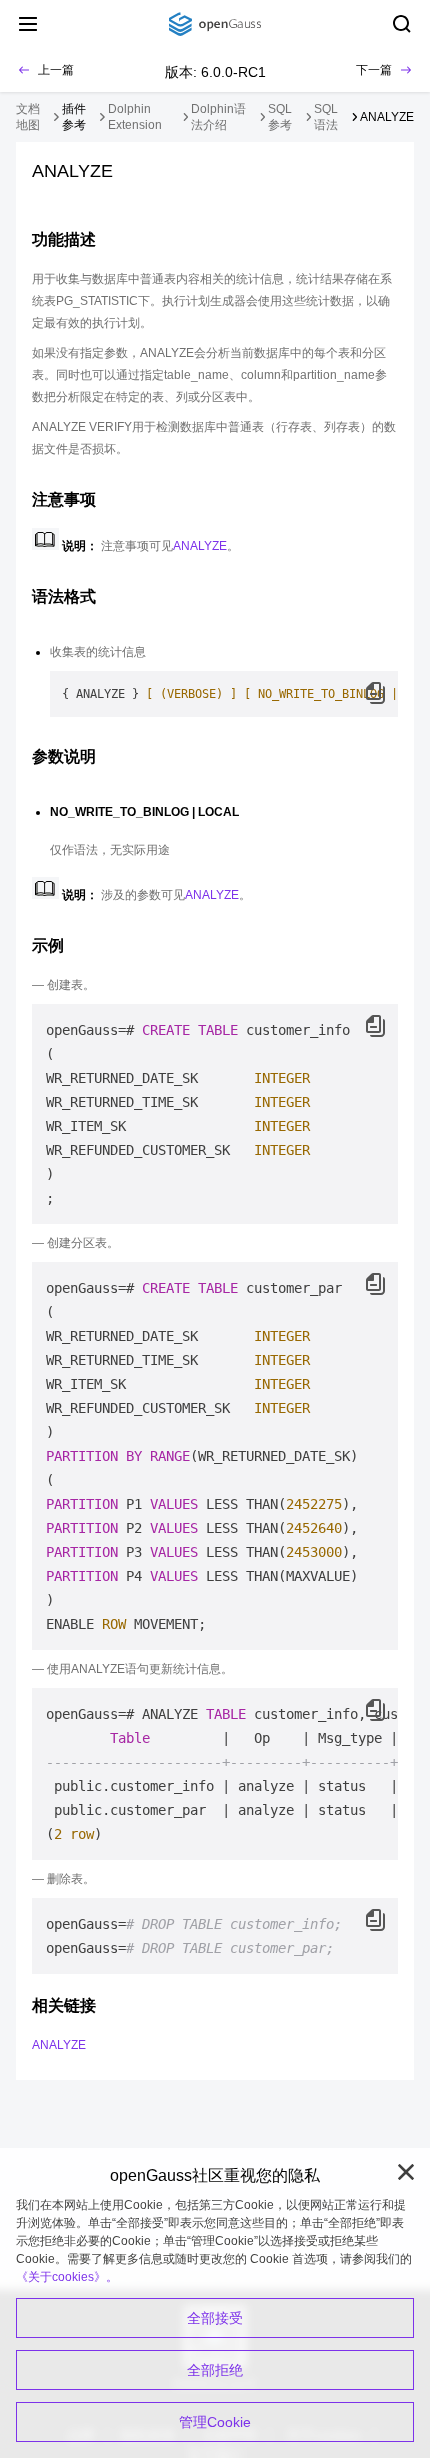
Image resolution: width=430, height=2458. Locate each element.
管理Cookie (215, 2422)
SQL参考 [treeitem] (280, 117)
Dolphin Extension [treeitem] (135, 117)
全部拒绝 (215, 2370)
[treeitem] (79, 117)
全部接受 (215, 2318)
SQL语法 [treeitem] (326, 117)
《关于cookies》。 (67, 2277)
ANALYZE (200, 546)
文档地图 (28, 117)
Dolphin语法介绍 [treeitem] (218, 117)
